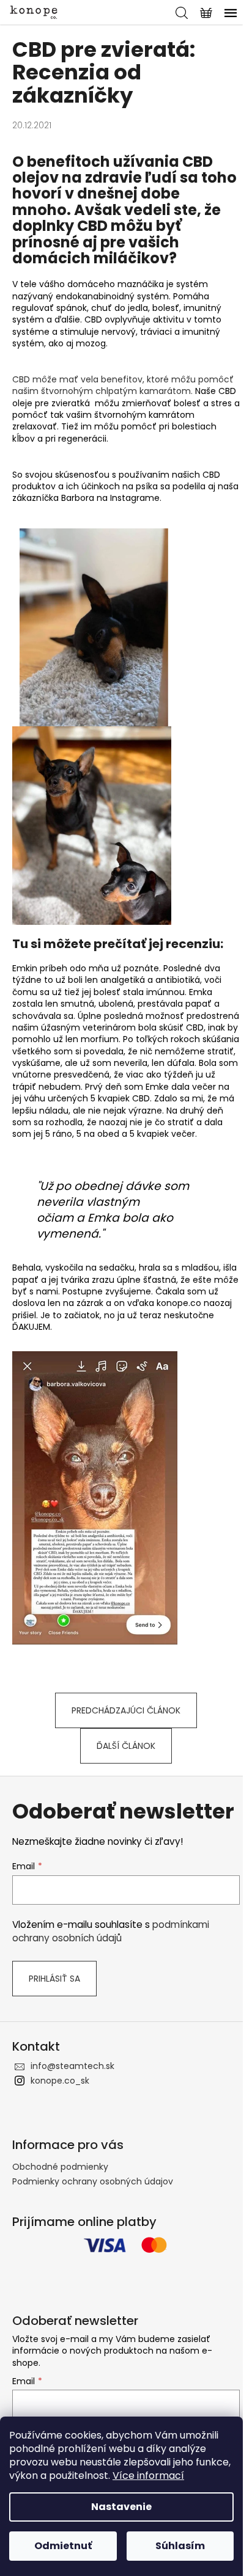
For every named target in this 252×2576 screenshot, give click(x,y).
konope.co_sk (60, 2081)
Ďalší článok (126, 1746)
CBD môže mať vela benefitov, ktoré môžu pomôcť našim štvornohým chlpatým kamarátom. (123, 385)
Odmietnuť (63, 2546)
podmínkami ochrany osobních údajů (111, 1931)
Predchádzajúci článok (126, 1710)
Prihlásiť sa (54, 1979)
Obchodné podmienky (60, 2167)
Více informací (148, 2476)
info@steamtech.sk (72, 2066)
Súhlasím (180, 2546)
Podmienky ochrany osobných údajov (93, 2181)
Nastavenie (121, 2507)
